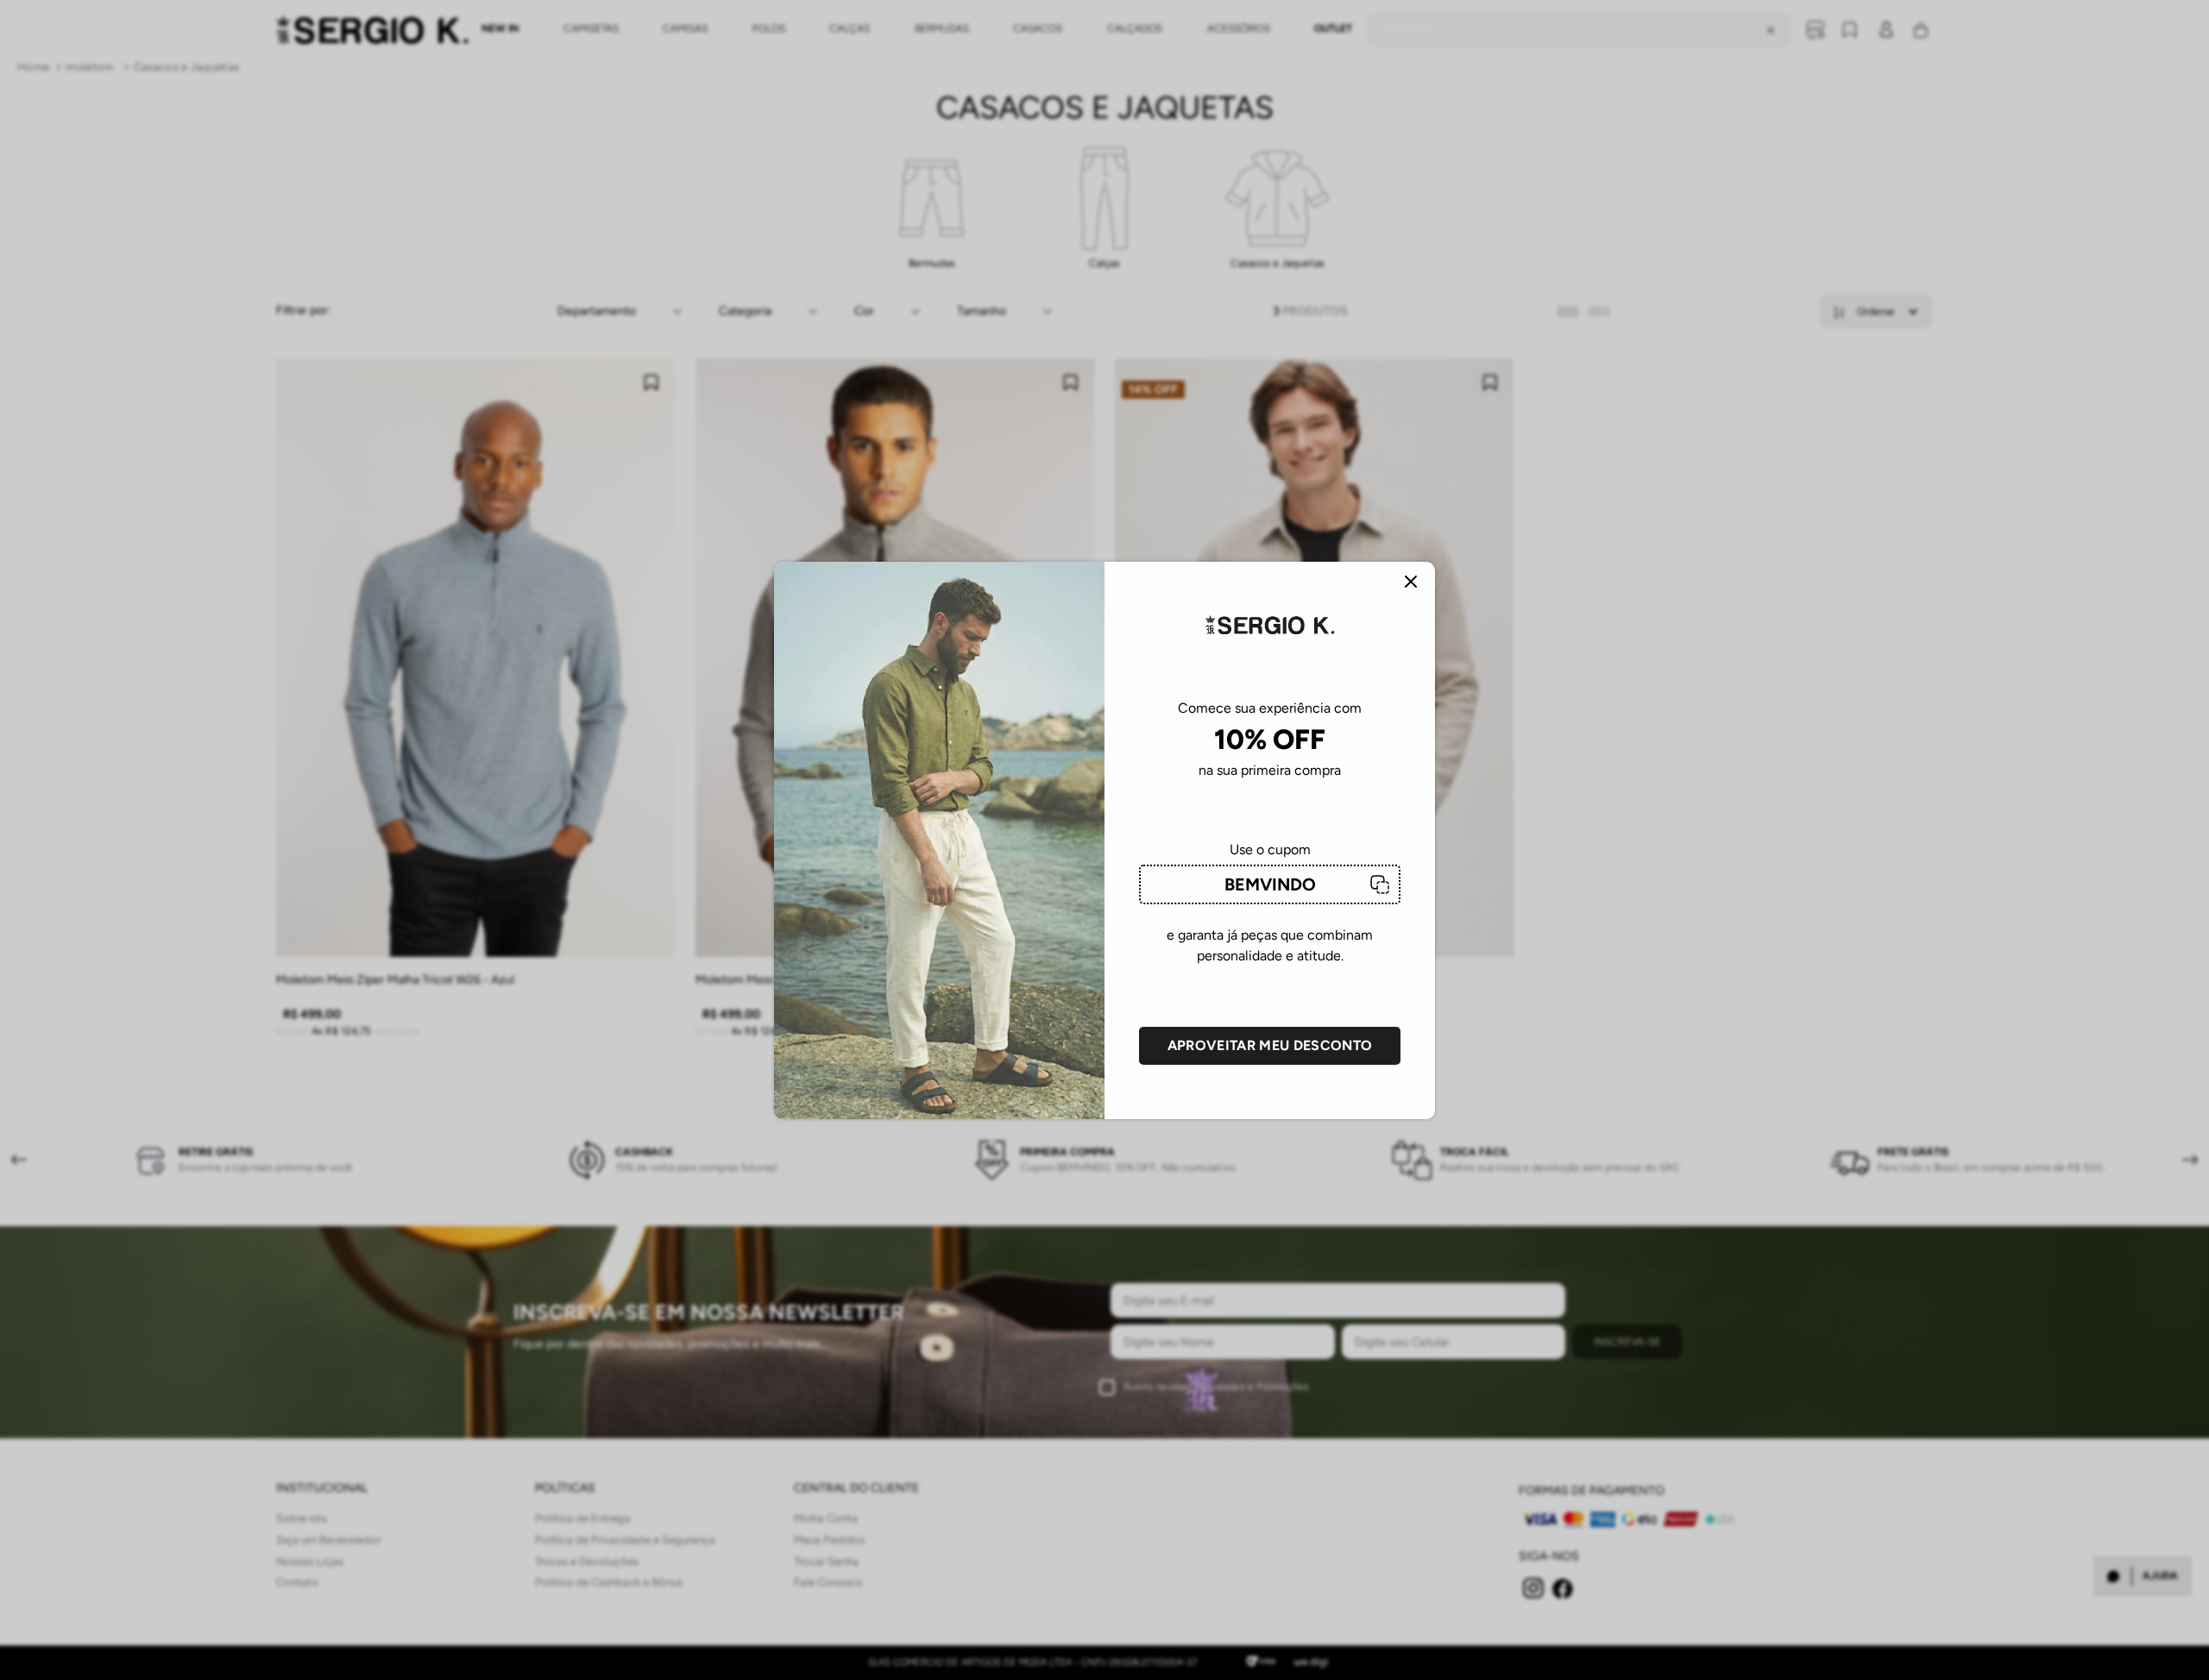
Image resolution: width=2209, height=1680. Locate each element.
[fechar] (1411, 583)
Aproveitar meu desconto (1270, 1045)
